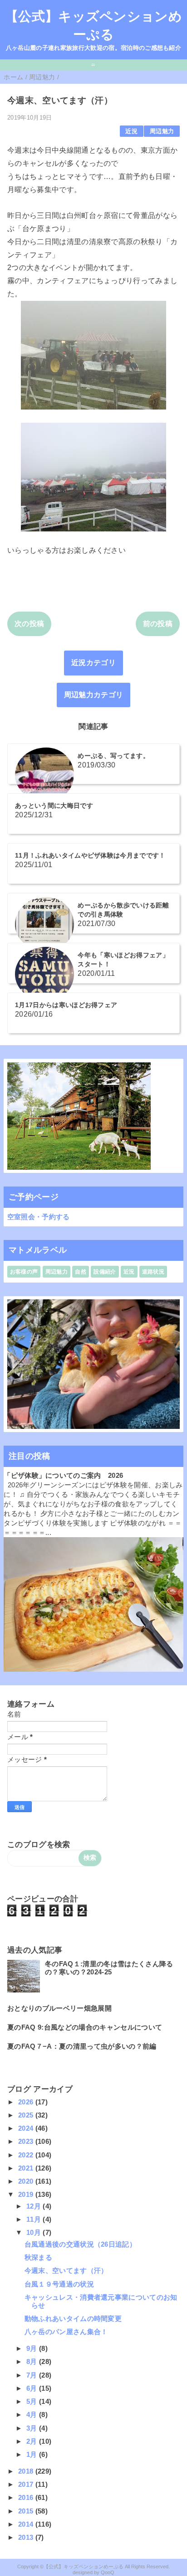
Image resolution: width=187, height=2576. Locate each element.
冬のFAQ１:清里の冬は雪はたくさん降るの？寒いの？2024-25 (109, 1968)
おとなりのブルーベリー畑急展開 (59, 2008)
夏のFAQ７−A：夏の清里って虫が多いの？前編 (82, 2046)
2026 (27, 2102)
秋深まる (38, 2257)
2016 (27, 2497)
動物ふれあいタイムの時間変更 (73, 2318)
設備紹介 (105, 1272)
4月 (33, 2414)
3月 (33, 2428)
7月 (33, 2375)
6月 (33, 2388)
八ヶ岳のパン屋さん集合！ (66, 2332)
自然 (81, 1272)
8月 (33, 2361)
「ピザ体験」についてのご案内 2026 (63, 1475)
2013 (27, 2537)
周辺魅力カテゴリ (94, 695)
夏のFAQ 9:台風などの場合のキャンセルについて (85, 2027)
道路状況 (153, 1272)
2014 (27, 2524)
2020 (27, 2181)
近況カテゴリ (93, 663)
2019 (27, 2194)
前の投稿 (158, 624)
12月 (34, 2206)
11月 (34, 2219)
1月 (33, 2454)
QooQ (108, 2572)
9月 (33, 2348)
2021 (27, 2168)
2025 (27, 2115)
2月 (33, 2441)
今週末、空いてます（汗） (66, 2270)
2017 (27, 2484)
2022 (27, 2155)
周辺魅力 (162, 131)
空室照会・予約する (39, 1217)
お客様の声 (24, 1272)
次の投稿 (29, 624)
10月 (34, 2232)
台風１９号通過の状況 (59, 2284)
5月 (33, 2401)
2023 (27, 2141)
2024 (27, 2128)
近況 (131, 131)
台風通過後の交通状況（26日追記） (80, 2244)
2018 (27, 2471)
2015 (27, 2511)
